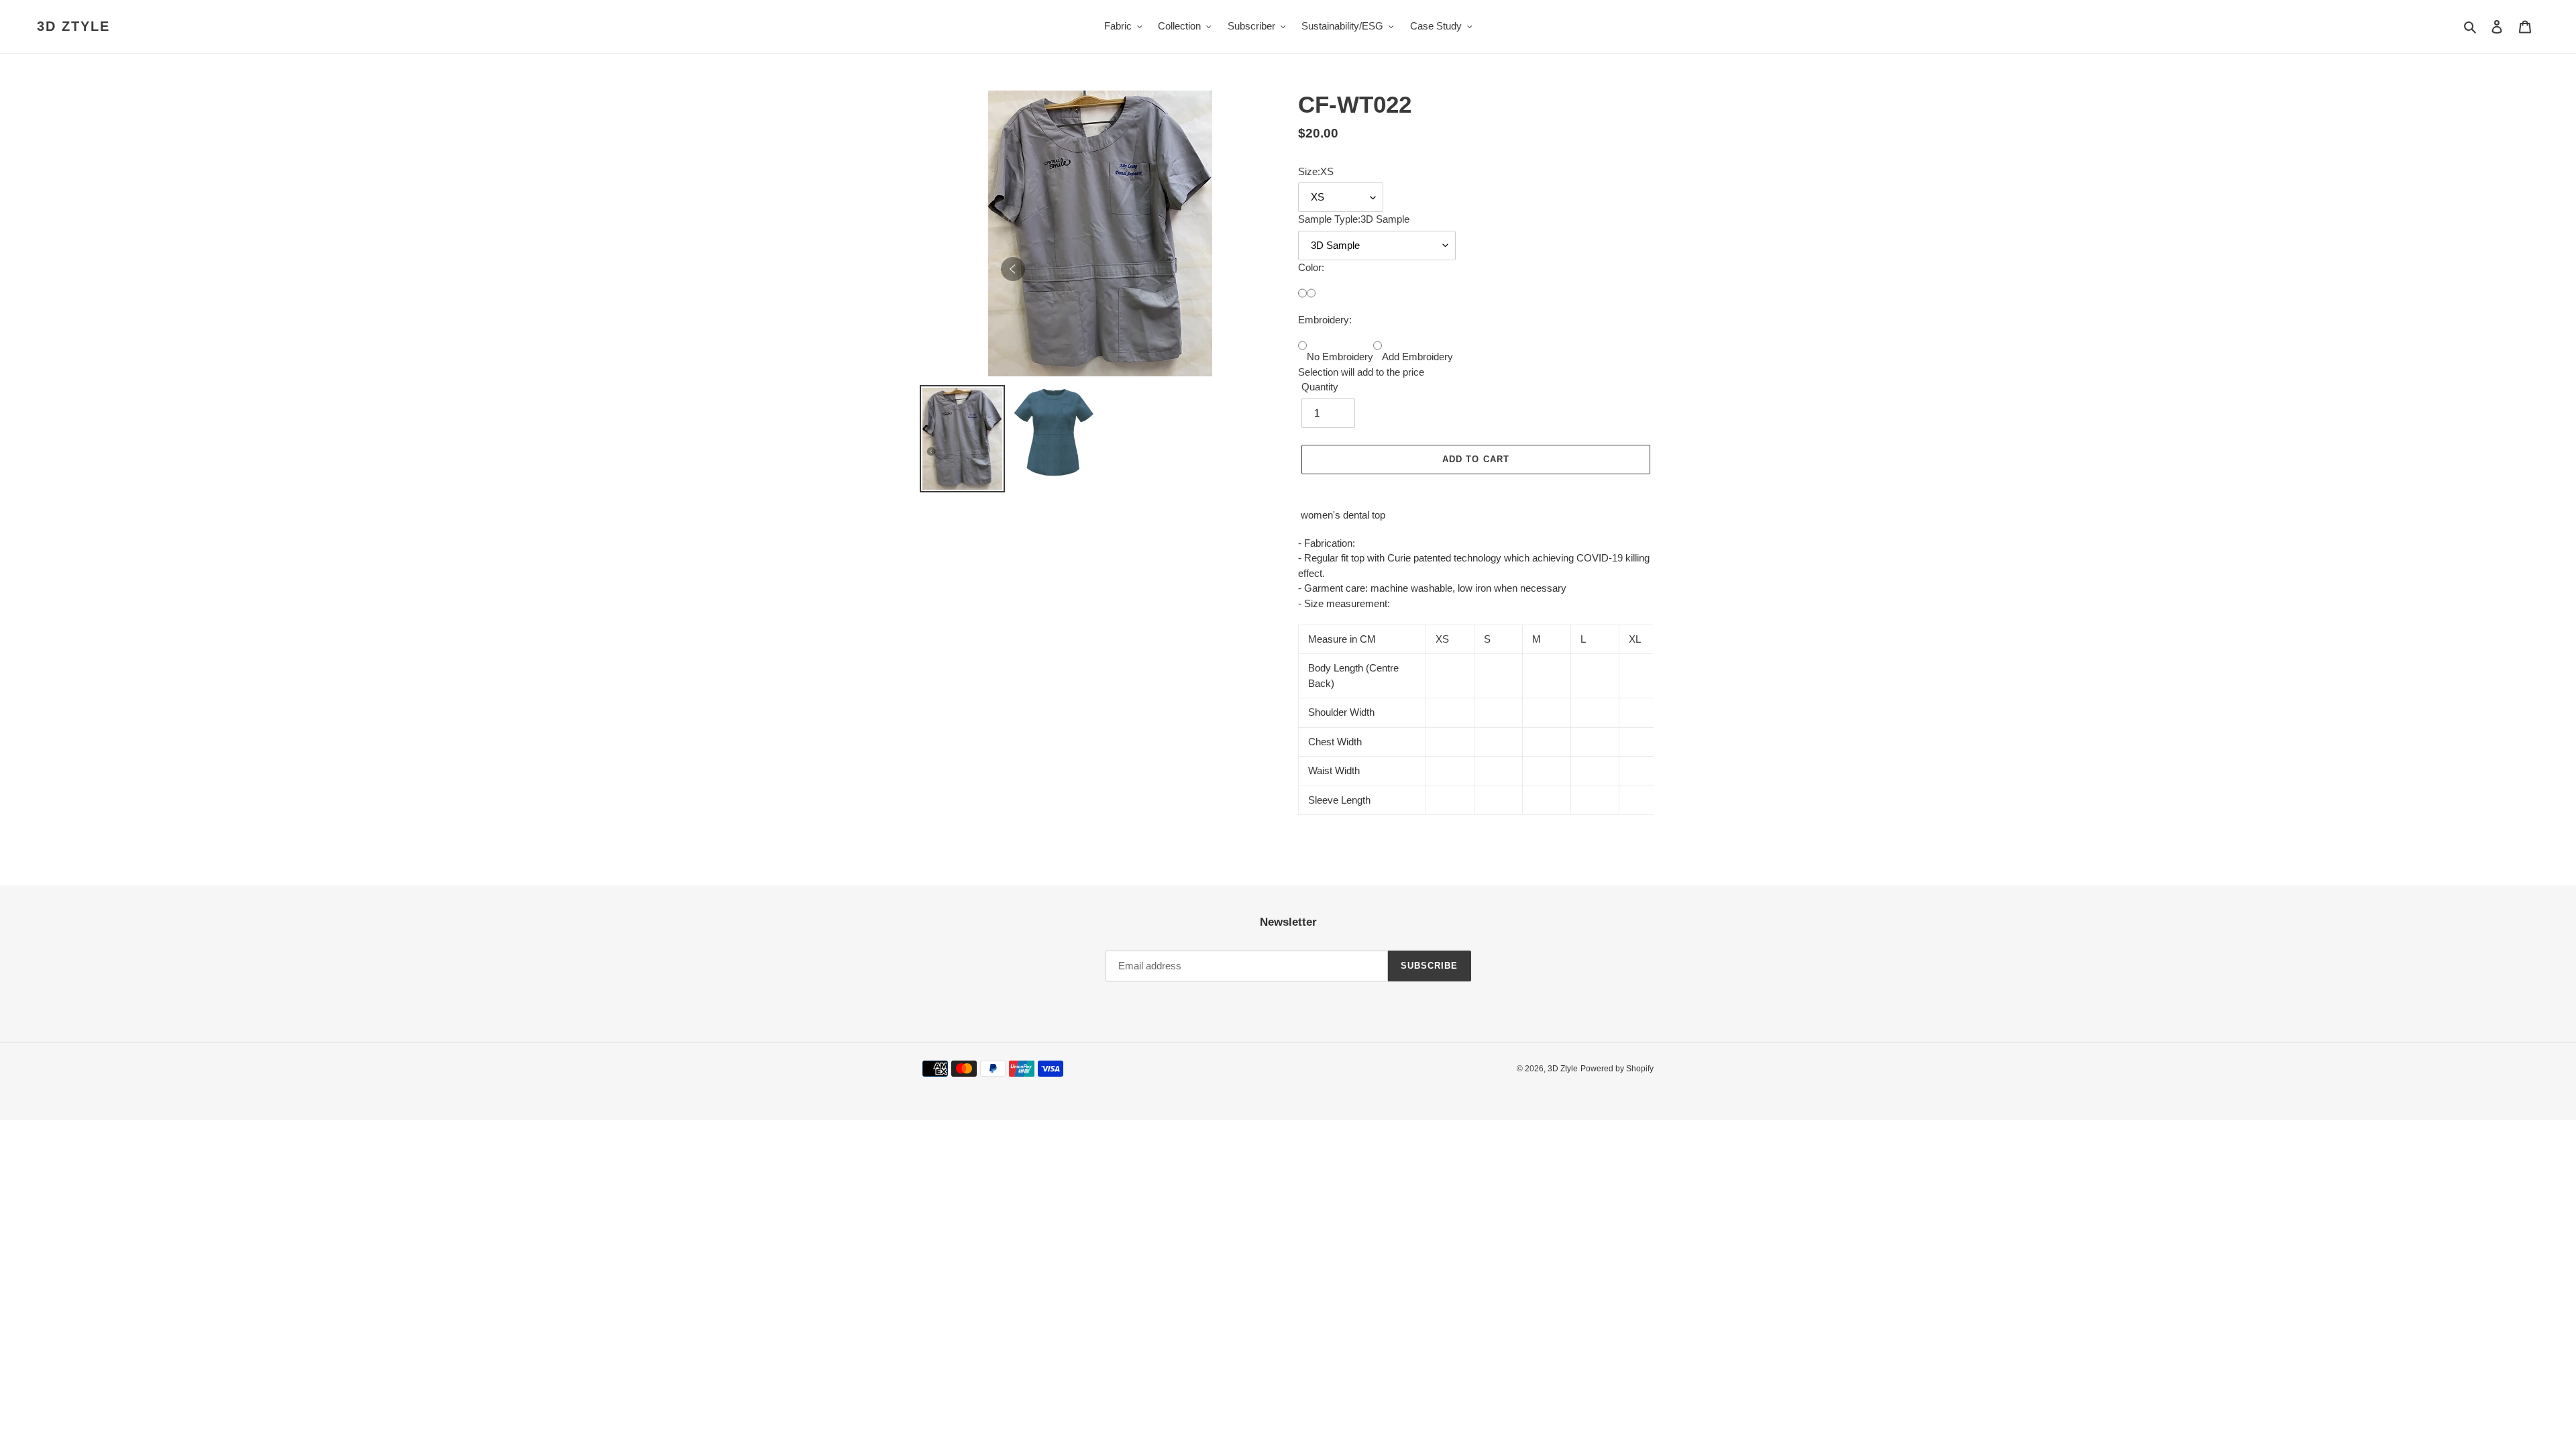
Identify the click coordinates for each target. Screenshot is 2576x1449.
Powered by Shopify (1617, 1069)
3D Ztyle (73, 26)
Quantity (1320, 387)
